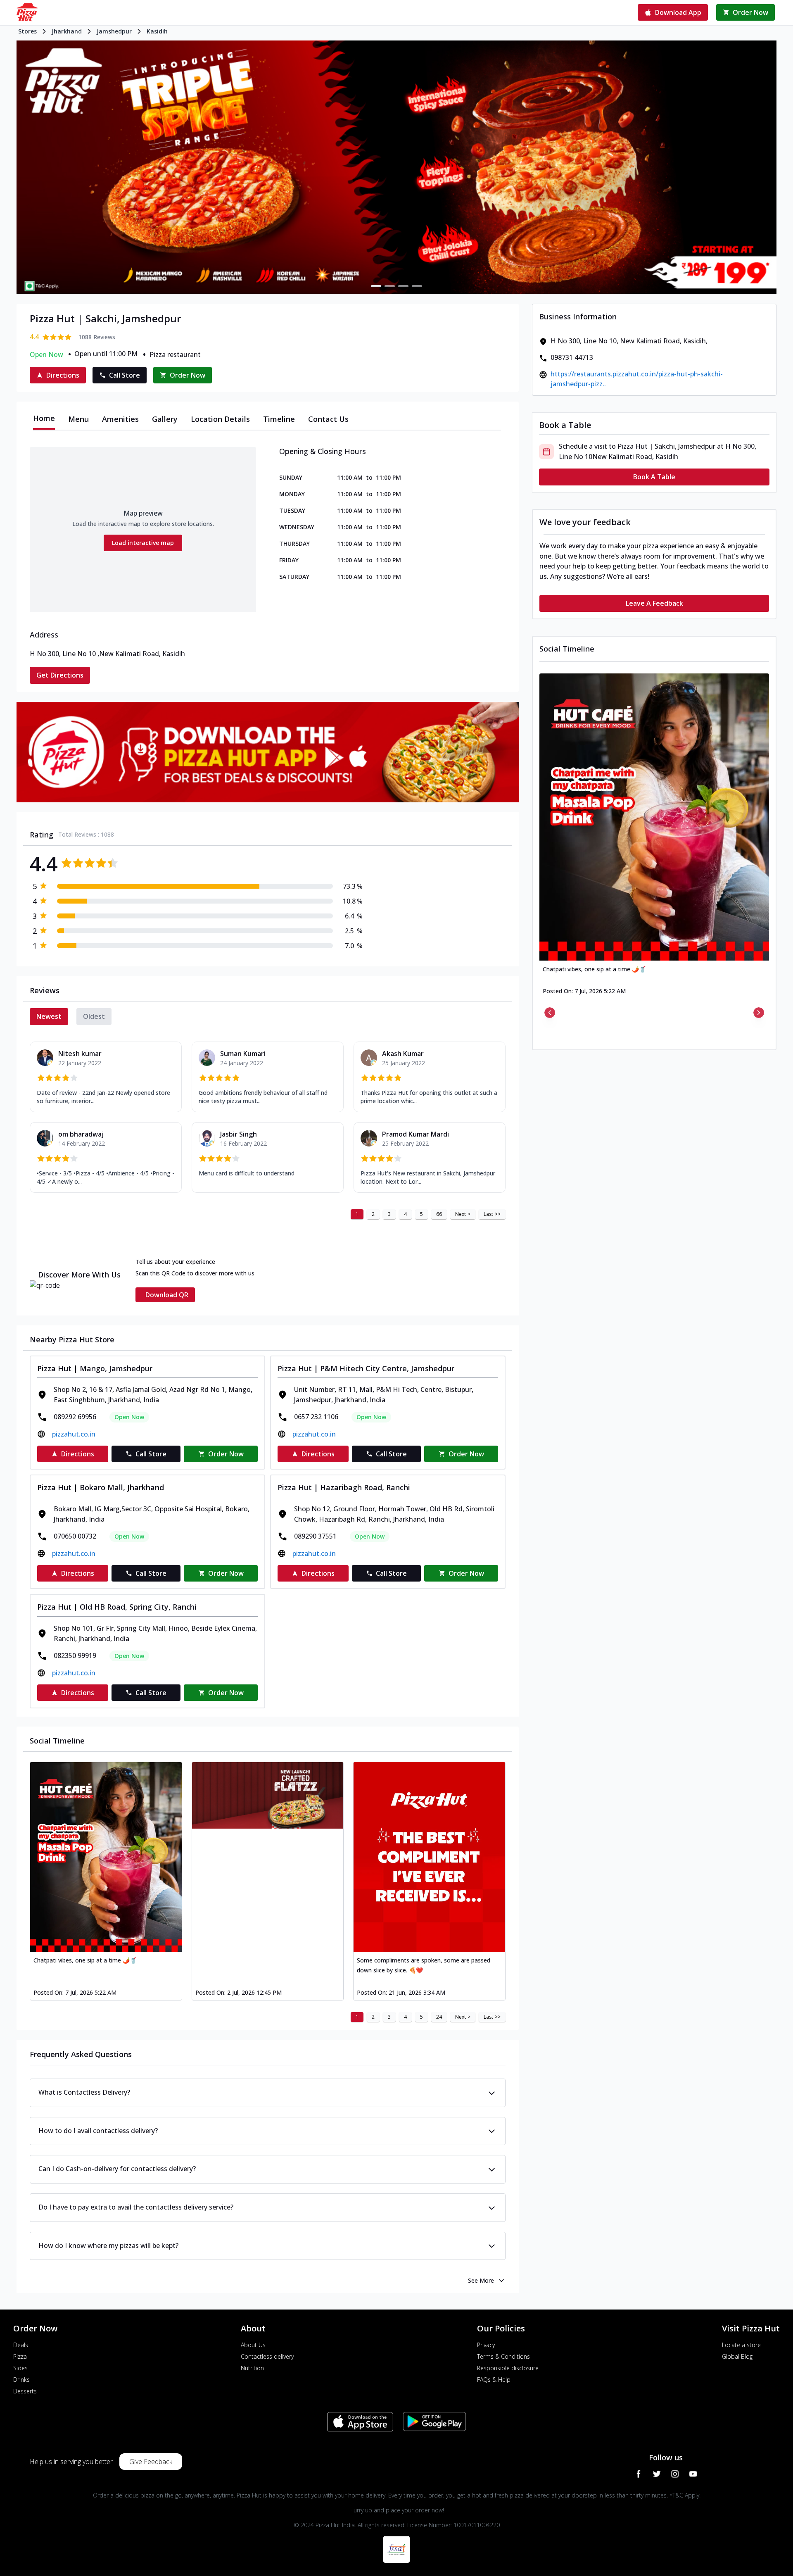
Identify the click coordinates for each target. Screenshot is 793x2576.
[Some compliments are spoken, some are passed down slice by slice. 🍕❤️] (429, 1857)
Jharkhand (67, 31)
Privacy (486, 2345)
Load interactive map (143, 543)
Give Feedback (151, 2462)
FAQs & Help (494, 2380)
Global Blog (737, 2356)
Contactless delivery (267, 2356)
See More (481, 2280)
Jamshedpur (114, 31)
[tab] (44, 419)
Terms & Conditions (503, 2356)
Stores (27, 31)
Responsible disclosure (508, 2368)
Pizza (20, 2356)
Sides (20, 2368)
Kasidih (157, 31)
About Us (253, 2345)
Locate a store (741, 2345)
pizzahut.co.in (74, 1434)
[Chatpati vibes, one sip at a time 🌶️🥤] (106, 1857)
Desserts (25, 2391)
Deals (21, 2345)
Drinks (21, 2380)
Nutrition (252, 2368)
